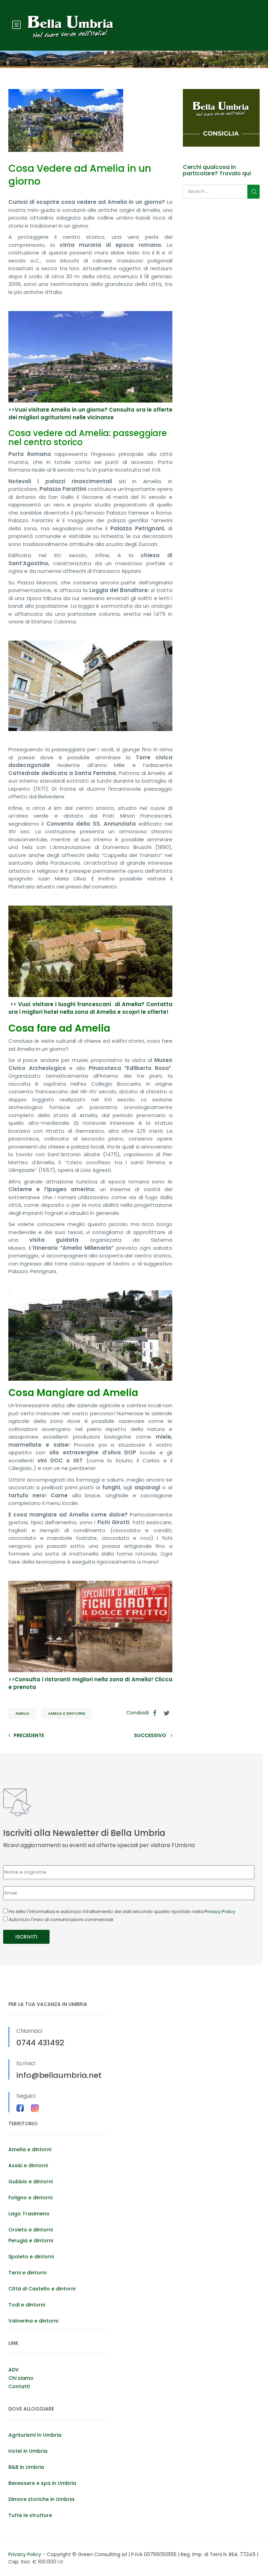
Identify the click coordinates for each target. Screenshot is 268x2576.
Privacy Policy (220, 1911)
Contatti (19, 2386)
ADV (14, 2370)
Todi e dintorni (27, 2305)
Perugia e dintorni (31, 2241)
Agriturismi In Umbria (35, 2435)
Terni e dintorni (27, 2273)
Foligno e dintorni (30, 2198)
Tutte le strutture (30, 2515)
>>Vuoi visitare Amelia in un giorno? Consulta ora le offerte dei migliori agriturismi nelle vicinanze (90, 414)
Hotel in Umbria (28, 2451)
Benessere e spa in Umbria (42, 2483)
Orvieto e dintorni (31, 2230)
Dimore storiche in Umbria (41, 2499)
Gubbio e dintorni (31, 2182)
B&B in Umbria (26, 2467)
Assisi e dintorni (28, 2165)
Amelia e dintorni (67, 1713)
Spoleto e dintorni (31, 2257)
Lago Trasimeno (29, 2214)
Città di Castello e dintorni (42, 2289)
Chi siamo (21, 2378)
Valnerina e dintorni (33, 2321)
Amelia (22, 1713)
